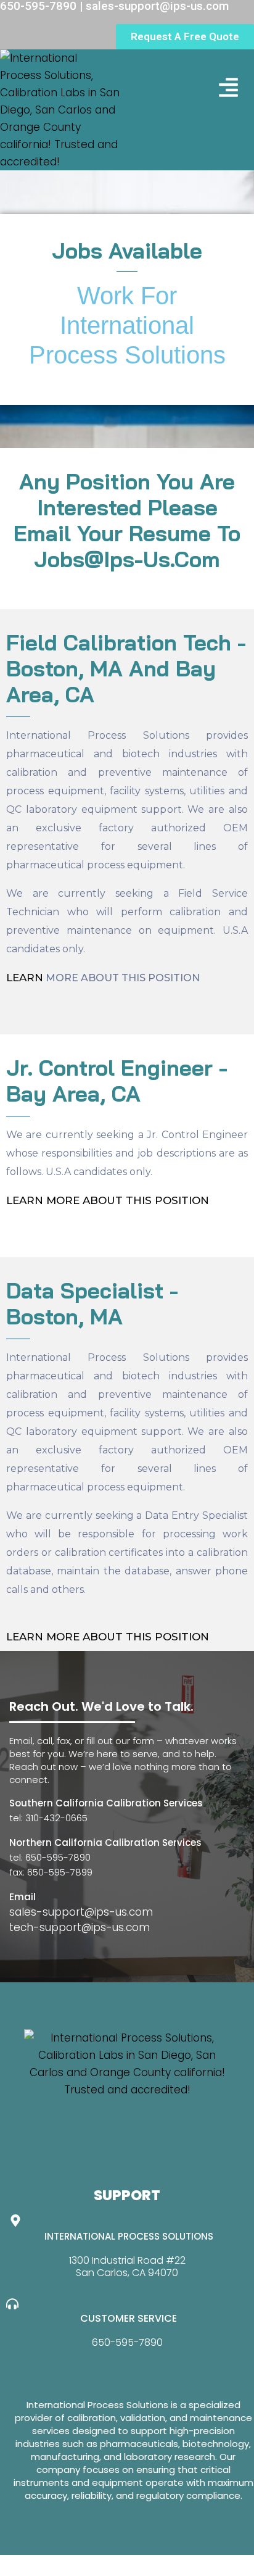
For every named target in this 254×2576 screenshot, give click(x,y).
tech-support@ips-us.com (80, 1927)
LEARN (25, 978)
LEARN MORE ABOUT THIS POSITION (108, 1637)
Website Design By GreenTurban (85, 2564)
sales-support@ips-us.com (81, 1912)
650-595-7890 (127, 2342)
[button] (229, 87)
